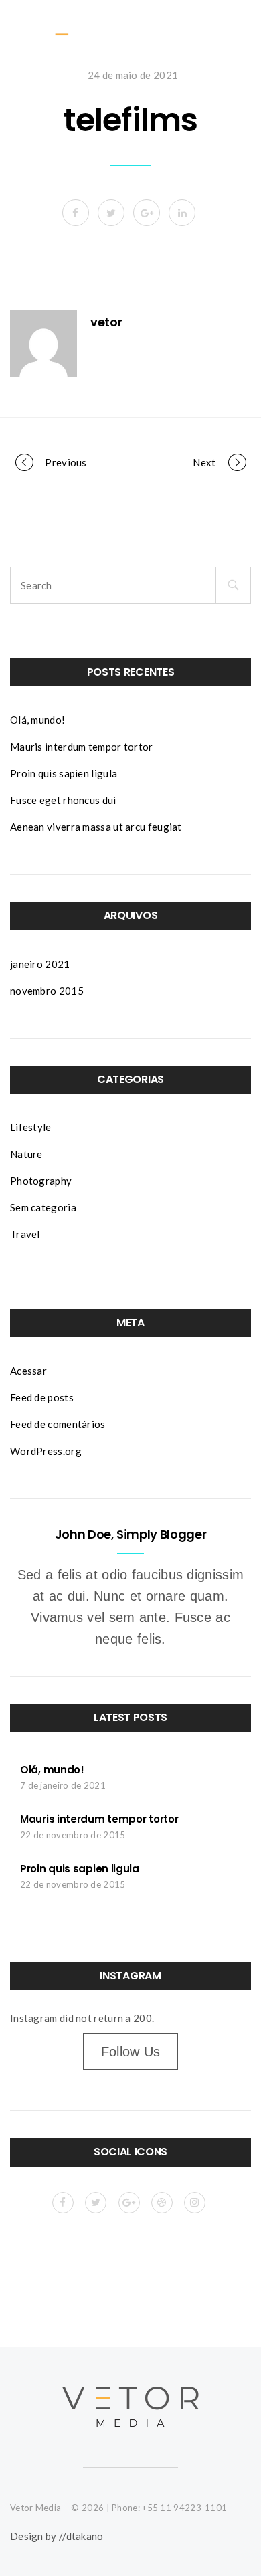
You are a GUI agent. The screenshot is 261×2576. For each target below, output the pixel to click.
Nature (26, 1154)
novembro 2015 (47, 991)
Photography (41, 1181)
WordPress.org (46, 1451)
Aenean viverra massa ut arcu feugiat (96, 827)
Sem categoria (43, 1207)
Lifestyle (31, 1127)
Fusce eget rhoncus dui (63, 800)
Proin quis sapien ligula (64, 773)
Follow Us (131, 2052)
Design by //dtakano (57, 2536)
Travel (25, 1234)
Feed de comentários (58, 1424)
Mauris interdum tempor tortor (82, 747)
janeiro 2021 (40, 964)
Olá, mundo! (37, 720)
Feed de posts (42, 1397)
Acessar (28, 1371)
